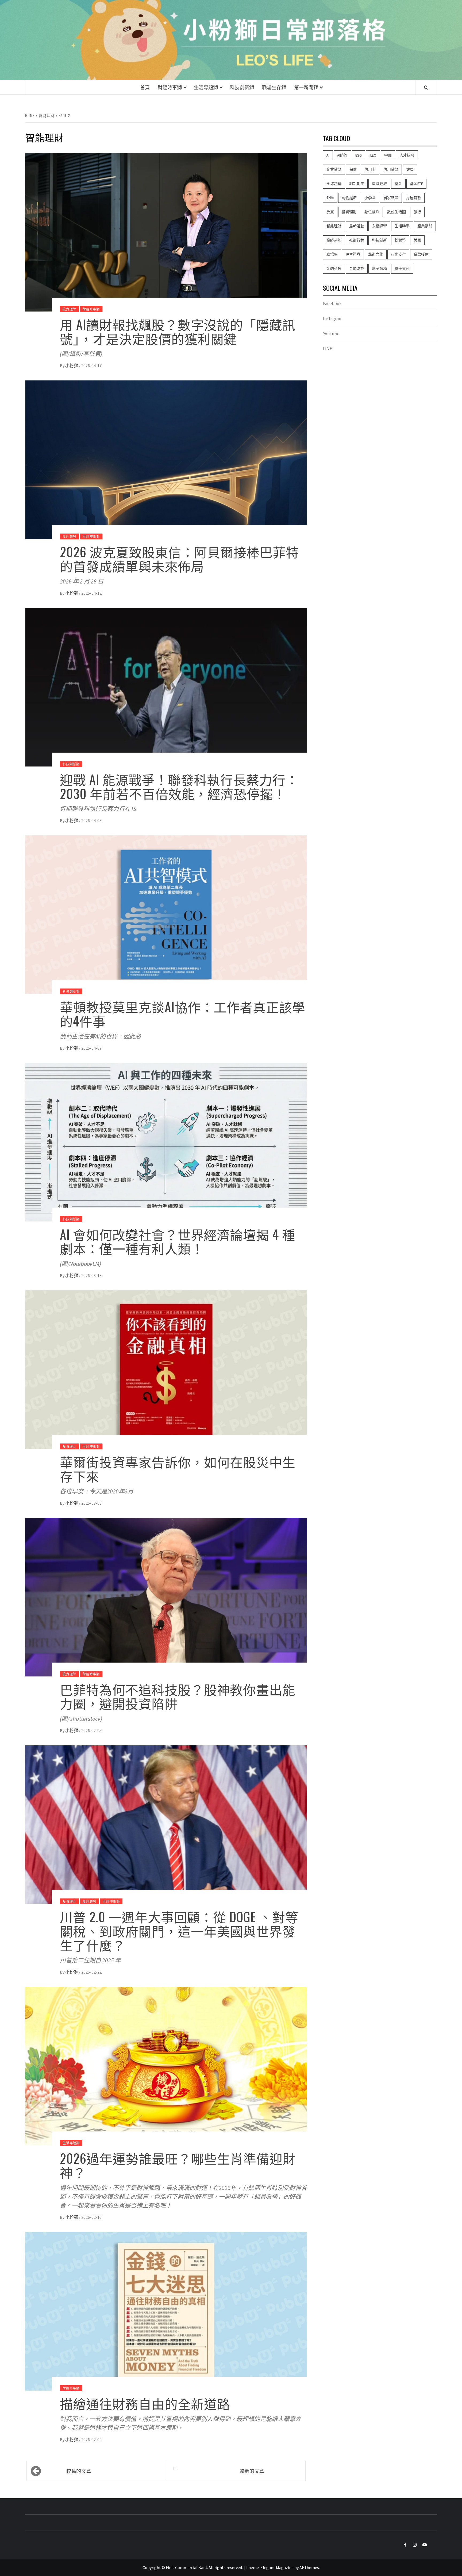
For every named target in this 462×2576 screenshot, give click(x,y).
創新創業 (357, 184)
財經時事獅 (170, 87)
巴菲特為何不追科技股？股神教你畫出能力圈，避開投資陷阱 (178, 1696)
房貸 (330, 212)
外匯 (330, 198)
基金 (398, 184)
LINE (328, 349)
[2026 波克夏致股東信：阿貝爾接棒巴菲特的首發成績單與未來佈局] (166, 459)
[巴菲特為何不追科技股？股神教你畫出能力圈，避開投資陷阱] (166, 1597)
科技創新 (379, 240)
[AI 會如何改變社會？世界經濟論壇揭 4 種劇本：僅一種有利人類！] (166, 1142)
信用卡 (370, 170)
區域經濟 (379, 184)
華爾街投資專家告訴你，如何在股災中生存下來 (178, 1469)
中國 (388, 155)
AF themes (309, 2567)
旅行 (417, 212)
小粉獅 (72, 365)
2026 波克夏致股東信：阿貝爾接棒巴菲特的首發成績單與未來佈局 (179, 559)
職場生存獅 (274, 87)
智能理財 (334, 226)
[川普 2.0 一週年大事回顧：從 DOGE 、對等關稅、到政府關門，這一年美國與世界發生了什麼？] (166, 1824)
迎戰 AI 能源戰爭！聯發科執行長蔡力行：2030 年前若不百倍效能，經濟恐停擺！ (179, 786)
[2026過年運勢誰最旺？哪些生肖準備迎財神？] (166, 2066)
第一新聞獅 (306, 87)
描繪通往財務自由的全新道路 (145, 2403)
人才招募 (407, 155)
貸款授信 (421, 255)
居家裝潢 (391, 198)
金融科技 (334, 269)
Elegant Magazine (277, 2567)
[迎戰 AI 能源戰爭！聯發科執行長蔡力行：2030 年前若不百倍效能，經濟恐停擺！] (166, 687)
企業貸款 (334, 170)
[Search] (426, 87)
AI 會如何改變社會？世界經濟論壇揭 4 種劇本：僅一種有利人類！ (178, 1241)
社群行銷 (357, 240)
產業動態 (425, 226)
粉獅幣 (400, 240)
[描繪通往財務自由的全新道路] (166, 2311)
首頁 (145, 87)
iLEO (373, 155)
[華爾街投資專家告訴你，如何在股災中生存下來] (166, 1369)
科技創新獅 (242, 87)
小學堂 (370, 198)
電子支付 (402, 269)
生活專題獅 (206, 87)
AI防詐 (342, 155)
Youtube (331, 334)
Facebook (332, 303)
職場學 (332, 255)
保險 (353, 170)
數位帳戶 (372, 212)
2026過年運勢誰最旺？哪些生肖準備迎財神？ (178, 2165)
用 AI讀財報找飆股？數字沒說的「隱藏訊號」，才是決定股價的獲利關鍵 (178, 331)
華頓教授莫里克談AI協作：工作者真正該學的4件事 (183, 1014)
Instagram (333, 319)
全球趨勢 (334, 184)
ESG (359, 155)
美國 (417, 240)
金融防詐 (357, 269)
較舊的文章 (79, 2471)
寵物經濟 (349, 198)
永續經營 (379, 226)
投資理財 (69, 309)
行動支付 (398, 255)
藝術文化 (376, 255)
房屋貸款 (414, 198)
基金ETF (416, 184)
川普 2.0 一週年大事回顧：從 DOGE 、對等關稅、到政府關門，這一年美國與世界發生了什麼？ (179, 1931)
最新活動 (357, 226)
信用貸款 (391, 170)
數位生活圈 (396, 212)
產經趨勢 (69, 536)
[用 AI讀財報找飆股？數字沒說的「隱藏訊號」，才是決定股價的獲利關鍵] (166, 232)
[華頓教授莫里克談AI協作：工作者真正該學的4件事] (166, 914)
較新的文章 (252, 2471)
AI (328, 155)
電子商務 (379, 269)
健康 (410, 170)
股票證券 (353, 255)
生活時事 (402, 226)
